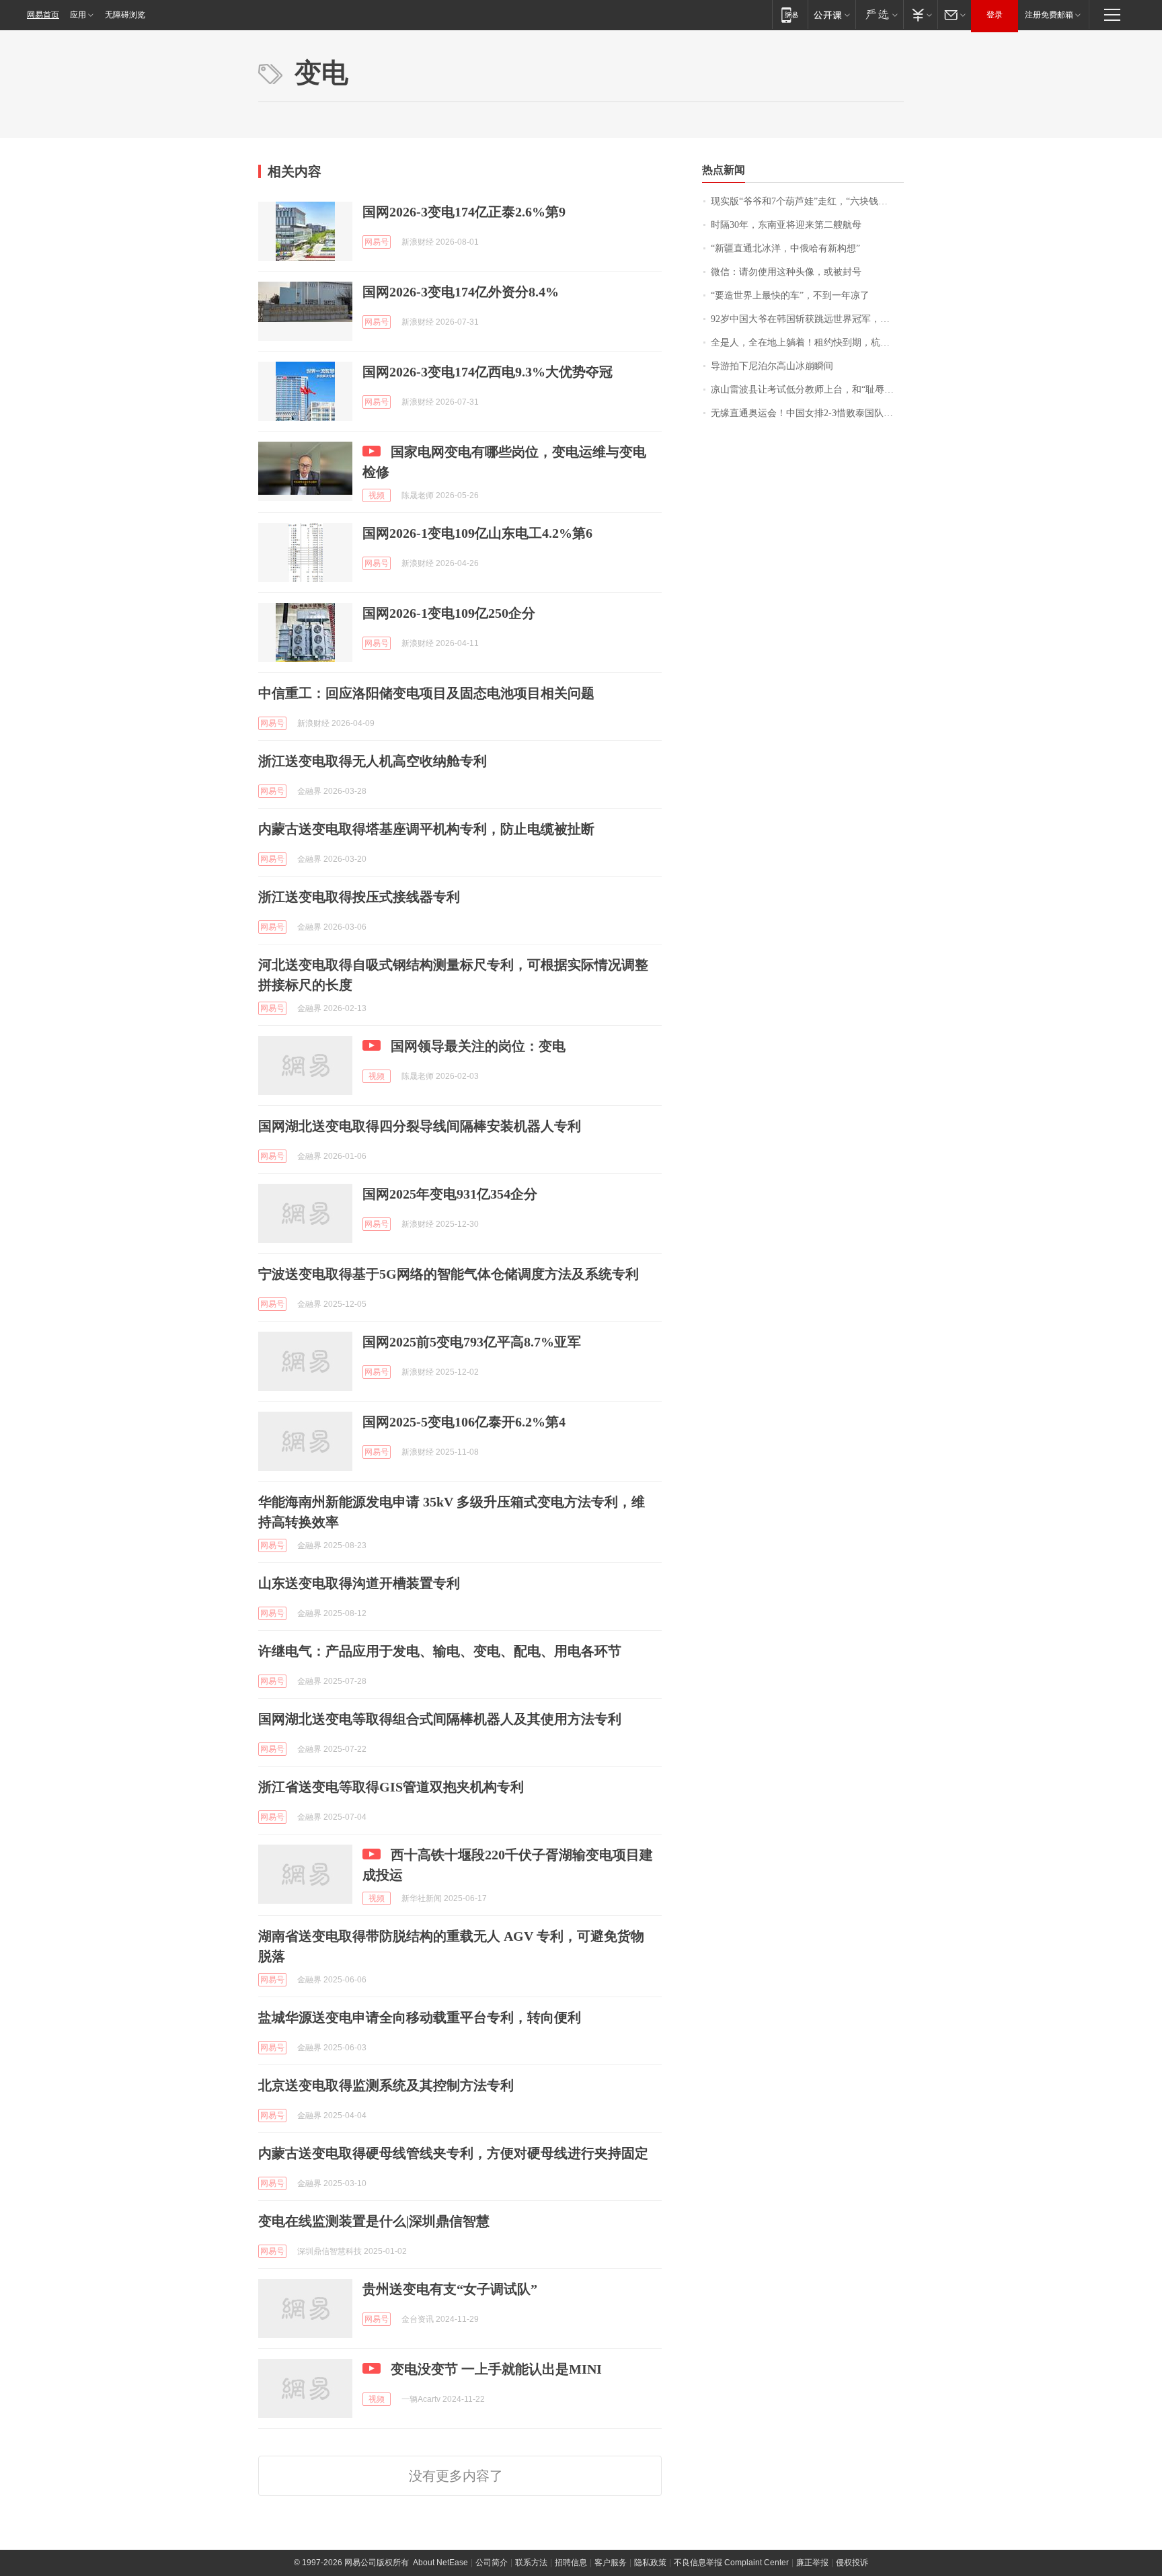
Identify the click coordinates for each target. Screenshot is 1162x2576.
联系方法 (531, 2563)
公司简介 (492, 2563)
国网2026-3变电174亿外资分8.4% (461, 292)
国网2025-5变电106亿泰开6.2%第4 (464, 1422)
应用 (78, 15)
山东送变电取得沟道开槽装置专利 (359, 1583)
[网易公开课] (831, 14)
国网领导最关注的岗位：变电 (478, 1046)
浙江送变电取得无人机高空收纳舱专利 (373, 761)
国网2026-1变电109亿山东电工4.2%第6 (477, 533)
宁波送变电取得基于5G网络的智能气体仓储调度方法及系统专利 (449, 1274)
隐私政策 (650, 2563)
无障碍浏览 (125, 15)
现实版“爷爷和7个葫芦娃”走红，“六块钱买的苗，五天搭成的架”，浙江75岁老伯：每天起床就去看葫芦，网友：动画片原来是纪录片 (807, 201)
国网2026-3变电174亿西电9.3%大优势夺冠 (488, 372)
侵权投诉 (852, 2563)
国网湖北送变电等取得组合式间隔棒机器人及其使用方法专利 (440, 1719)
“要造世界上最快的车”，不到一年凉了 (790, 295)
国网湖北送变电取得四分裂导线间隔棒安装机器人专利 (420, 1126)
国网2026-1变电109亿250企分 (449, 613)
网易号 (377, 242)
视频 (377, 495)
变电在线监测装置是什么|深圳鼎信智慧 (374, 2221)
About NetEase (440, 2563)
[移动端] (790, 14)
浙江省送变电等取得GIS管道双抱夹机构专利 (391, 1787)
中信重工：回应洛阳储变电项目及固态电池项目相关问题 (426, 693)
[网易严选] (879, 14)
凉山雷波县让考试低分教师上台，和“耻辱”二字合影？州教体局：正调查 (807, 390)
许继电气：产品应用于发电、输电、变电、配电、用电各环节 (440, 1651)
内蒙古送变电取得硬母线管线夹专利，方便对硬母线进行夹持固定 (453, 2153)
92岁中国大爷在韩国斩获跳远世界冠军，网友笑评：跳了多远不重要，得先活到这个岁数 (807, 319)
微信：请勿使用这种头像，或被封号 (786, 272)
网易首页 (43, 15)
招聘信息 (571, 2563)
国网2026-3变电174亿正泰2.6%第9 (464, 212)
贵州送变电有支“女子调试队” (450, 2289)
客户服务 (611, 2563)
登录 (995, 15)
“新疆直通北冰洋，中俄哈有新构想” (785, 248)
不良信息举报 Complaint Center (731, 2563)
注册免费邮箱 (1049, 15)
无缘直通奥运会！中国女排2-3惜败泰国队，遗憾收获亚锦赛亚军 (807, 413)
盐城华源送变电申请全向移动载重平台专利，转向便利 (420, 2017)
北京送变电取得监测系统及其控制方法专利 (386, 2085)
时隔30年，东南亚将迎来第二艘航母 (786, 225)
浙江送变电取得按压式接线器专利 (359, 897)
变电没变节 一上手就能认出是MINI (496, 2369)
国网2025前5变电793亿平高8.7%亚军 (472, 1342)
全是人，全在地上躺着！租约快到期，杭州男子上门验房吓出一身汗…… (807, 343)
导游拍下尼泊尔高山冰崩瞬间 (772, 366)
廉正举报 (812, 2563)
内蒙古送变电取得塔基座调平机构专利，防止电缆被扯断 (426, 829)
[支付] (920, 14)
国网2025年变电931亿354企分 (450, 1194)
